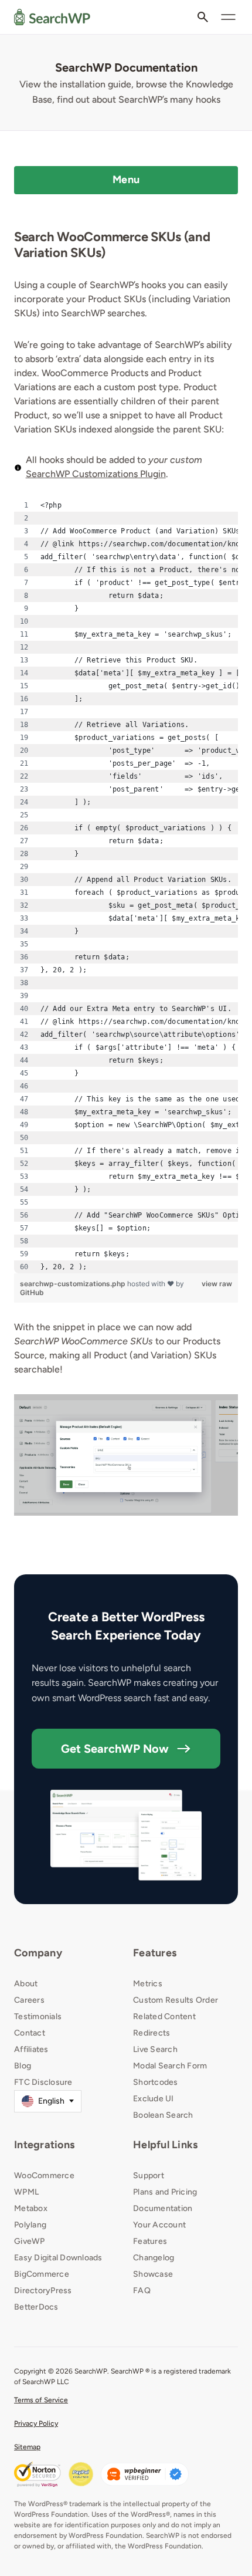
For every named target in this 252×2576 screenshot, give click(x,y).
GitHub (32, 1292)
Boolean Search (163, 2115)
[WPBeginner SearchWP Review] (145, 2474)
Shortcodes (156, 2082)
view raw (217, 1284)
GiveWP (30, 2241)
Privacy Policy (36, 2423)
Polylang (30, 2225)
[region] (126, 886)
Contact (30, 2033)
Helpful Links (165, 2145)
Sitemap (27, 2447)
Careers (29, 2000)
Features (155, 1953)
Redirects (151, 2033)
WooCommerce (44, 2176)
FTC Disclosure (43, 2082)
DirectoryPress (43, 2291)
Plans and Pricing (165, 2192)
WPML (26, 2192)
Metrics (148, 1984)
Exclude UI (154, 2099)
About (26, 1984)
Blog (23, 2066)
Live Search (155, 2049)
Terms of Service (41, 2400)
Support (149, 2176)
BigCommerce (42, 2274)
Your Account (159, 2225)
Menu (126, 180)
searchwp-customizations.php (74, 1284)
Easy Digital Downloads (58, 2258)
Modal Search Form (170, 2066)
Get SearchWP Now (115, 1749)
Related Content (164, 2016)
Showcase (153, 2274)
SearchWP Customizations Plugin (96, 474)
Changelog (154, 2258)
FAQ (142, 2291)
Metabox (31, 2208)
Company (38, 1953)
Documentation (163, 2208)
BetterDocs (36, 2307)
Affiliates (31, 2049)
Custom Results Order (176, 2000)
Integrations (44, 2145)
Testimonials (38, 2016)
